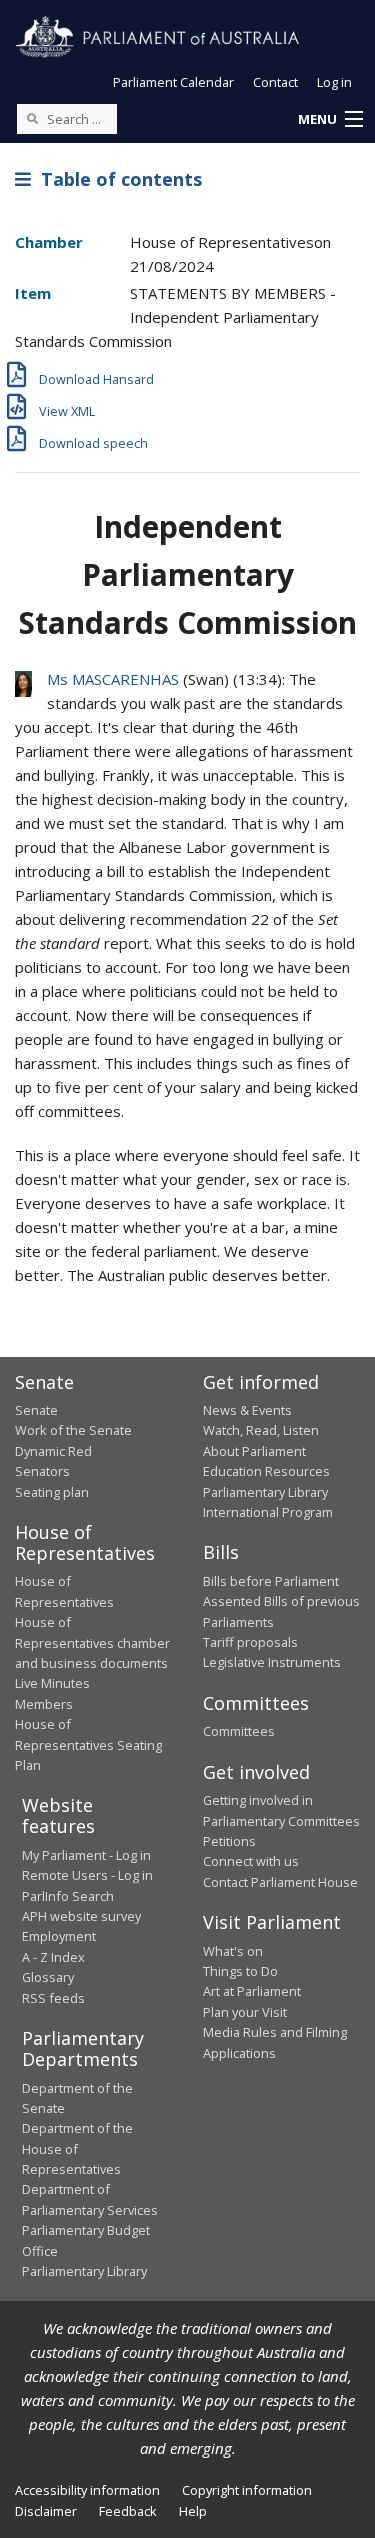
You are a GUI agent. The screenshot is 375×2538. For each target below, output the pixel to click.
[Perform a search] (32, 118)
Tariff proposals (250, 1642)
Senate (36, 1410)
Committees (239, 1731)
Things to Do (240, 1971)
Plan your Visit (245, 2012)
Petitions (229, 1841)
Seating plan (52, 1492)
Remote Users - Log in (87, 1875)
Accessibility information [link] (87, 2490)
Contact (275, 82)
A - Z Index (53, 1957)
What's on (233, 1951)
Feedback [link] (128, 2511)
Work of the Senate (73, 1430)
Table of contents (116, 179)
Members (44, 1704)
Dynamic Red (53, 1451)
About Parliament (254, 1451)
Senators (42, 1471)
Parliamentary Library (265, 1492)
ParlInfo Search (68, 1896)
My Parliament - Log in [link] (86, 1855)
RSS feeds (53, 1998)
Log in (334, 82)
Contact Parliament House (280, 1882)
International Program (268, 1512)
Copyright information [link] (247, 2490)
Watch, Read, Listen (261, 1430)
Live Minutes (52, 1683)
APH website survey (81, 1916)
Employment (59, 1936)
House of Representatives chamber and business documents (92, 1642)
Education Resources (266, 1471)
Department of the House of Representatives (77, 2148)
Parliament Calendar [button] (173, 82)
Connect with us (251, 1861)
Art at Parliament (252, 1991)
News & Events (247, 1410)
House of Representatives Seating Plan (88, 1744)
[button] (330, 120)
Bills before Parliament (271, 1581)
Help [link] (193, 2511)
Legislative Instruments (272, 1662)
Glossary (48, 1977)
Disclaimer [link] (46, 2511)
